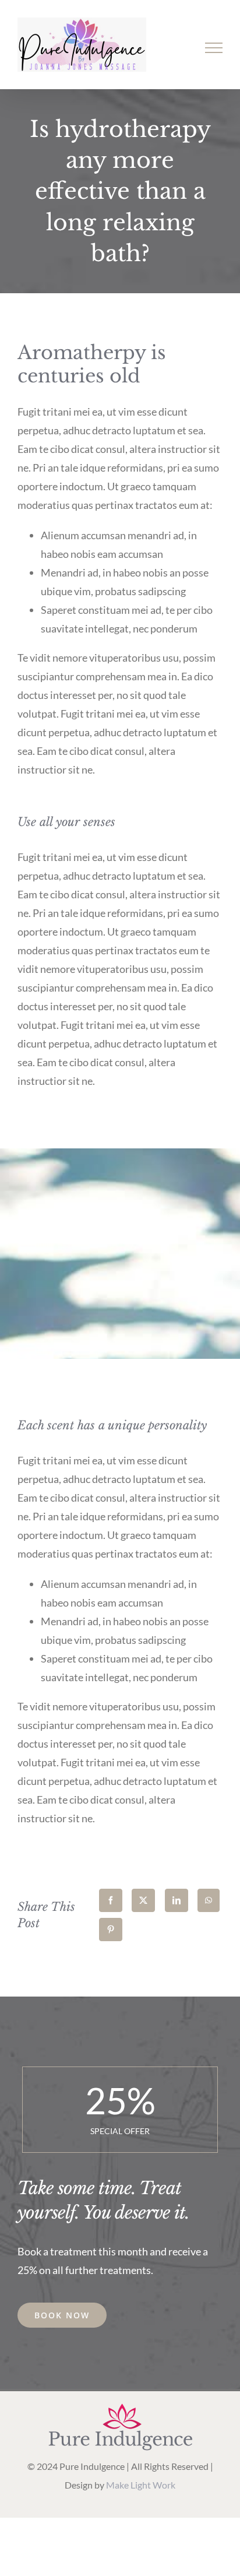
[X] (143, 1900)
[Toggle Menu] (214, 48)
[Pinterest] (111, 1930)
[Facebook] (111, 1900)
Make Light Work (141, 2485)
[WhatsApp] (209, 1900)
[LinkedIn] (177, 1900)
